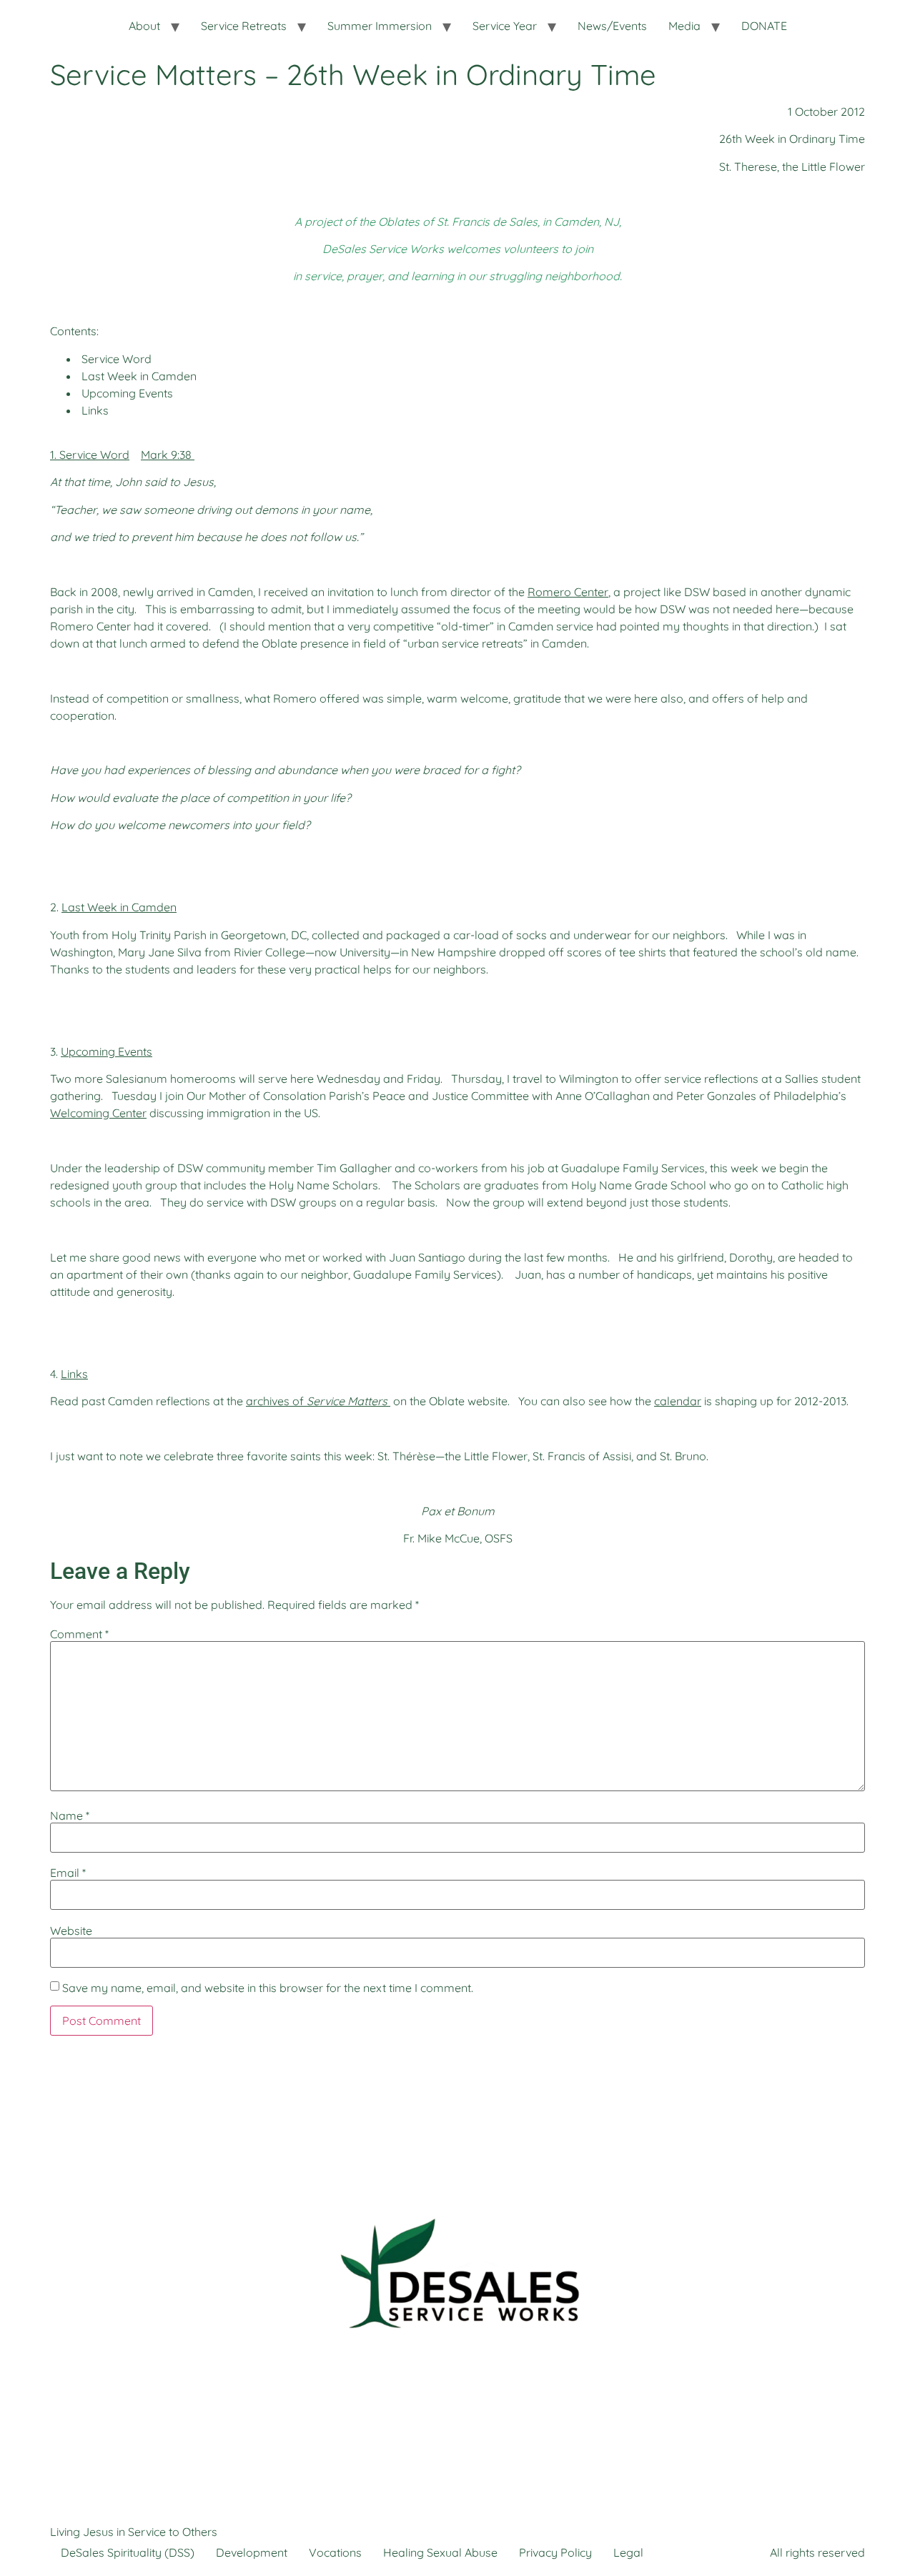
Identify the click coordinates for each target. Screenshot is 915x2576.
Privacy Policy (555, 2552)
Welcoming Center (98, 1113)
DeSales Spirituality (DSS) (128, 2552)
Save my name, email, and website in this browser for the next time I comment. (268, 1988)
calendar (678, 1401)
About (144, 26)
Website (71, 1931)
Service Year (505, 26)
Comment (79, 1634)
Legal (628, 2552)
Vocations (335, 2552)
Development (252, 2552)
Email (68, 1873)
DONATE (764, 26)
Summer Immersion (380, 26)
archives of (317, 1401)
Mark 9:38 (166, 455)
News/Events (612, 26)
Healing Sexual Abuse (440, 2552)
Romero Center (568, 592)
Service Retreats (244, 26)
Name (70, 1815)
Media (684, 26)
